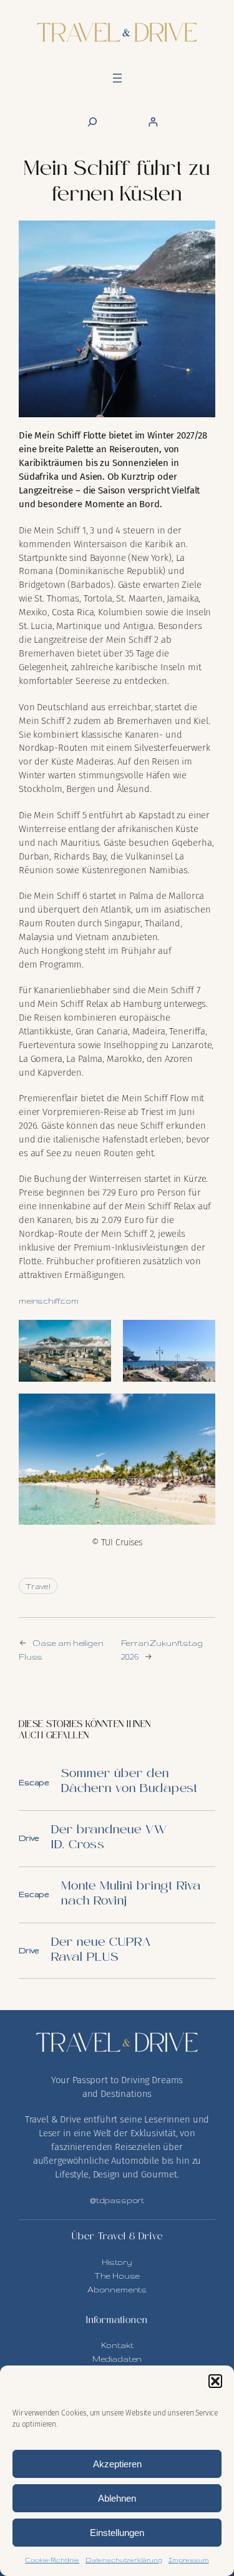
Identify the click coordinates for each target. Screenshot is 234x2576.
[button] (215, 2381)
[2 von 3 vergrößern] (199, 1336)
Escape (34, 1782)
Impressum (189, 2560)
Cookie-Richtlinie (52, 2560)
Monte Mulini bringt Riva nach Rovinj (131, 1894)
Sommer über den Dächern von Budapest (129, 1782)
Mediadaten (117, 2359)
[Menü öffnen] (117, 78)
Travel (38, 1586)
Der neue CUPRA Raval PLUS (101, 1950)
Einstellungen (117, 2533)
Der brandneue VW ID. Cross (109, 1838)
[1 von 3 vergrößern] (95, 1336)
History (117, 2262)
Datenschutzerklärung (124, 2560)
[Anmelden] (153, 122)
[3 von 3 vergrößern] (199, 1410)
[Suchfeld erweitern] (92, 122)
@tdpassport (117, 2200)
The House (117, 2276)
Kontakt (117, 2345)
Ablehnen (117, 2498)
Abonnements (117, 2289)
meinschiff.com (49, 1300)
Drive (29, 1838)
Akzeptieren (117, 2464)
